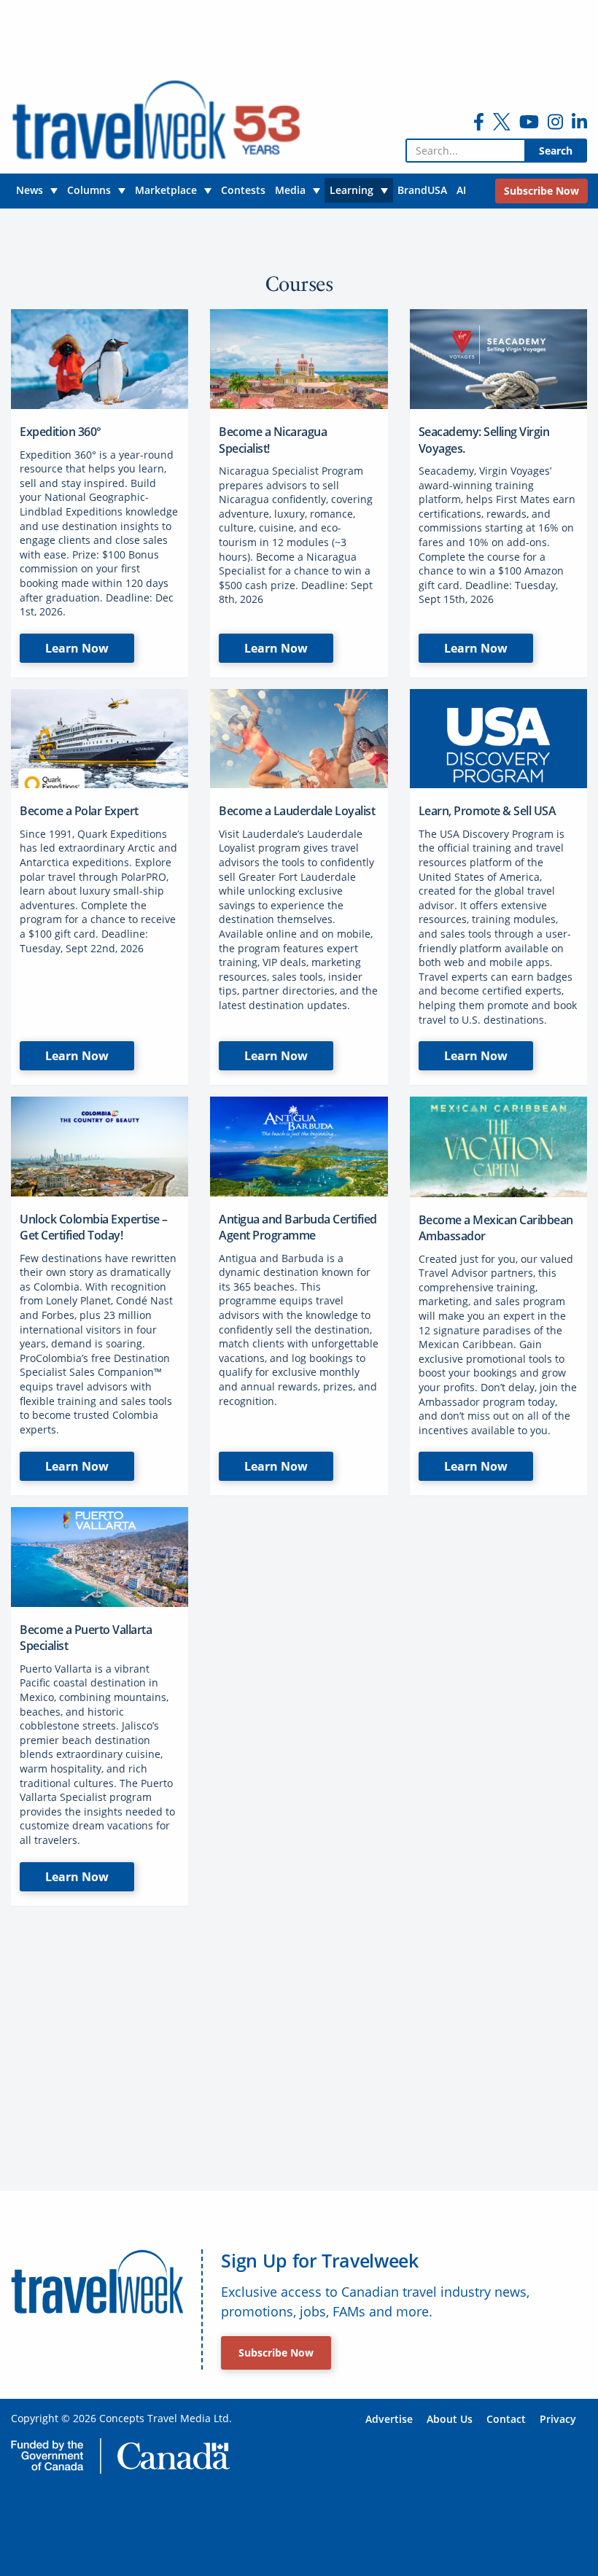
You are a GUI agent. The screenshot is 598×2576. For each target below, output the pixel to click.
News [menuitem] (30, 190)
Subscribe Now (276, 2353)
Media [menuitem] (290, 190)
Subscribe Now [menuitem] (541, 191)
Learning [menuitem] (352, 190)
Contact (506, 2419)
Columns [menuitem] (89, 190)
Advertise (389, 2419)
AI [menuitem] (461, 190)
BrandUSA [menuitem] (422, 190)
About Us (450, 2419)
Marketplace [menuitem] (166, 190)
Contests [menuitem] (243, 190)
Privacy (558, 2419)
